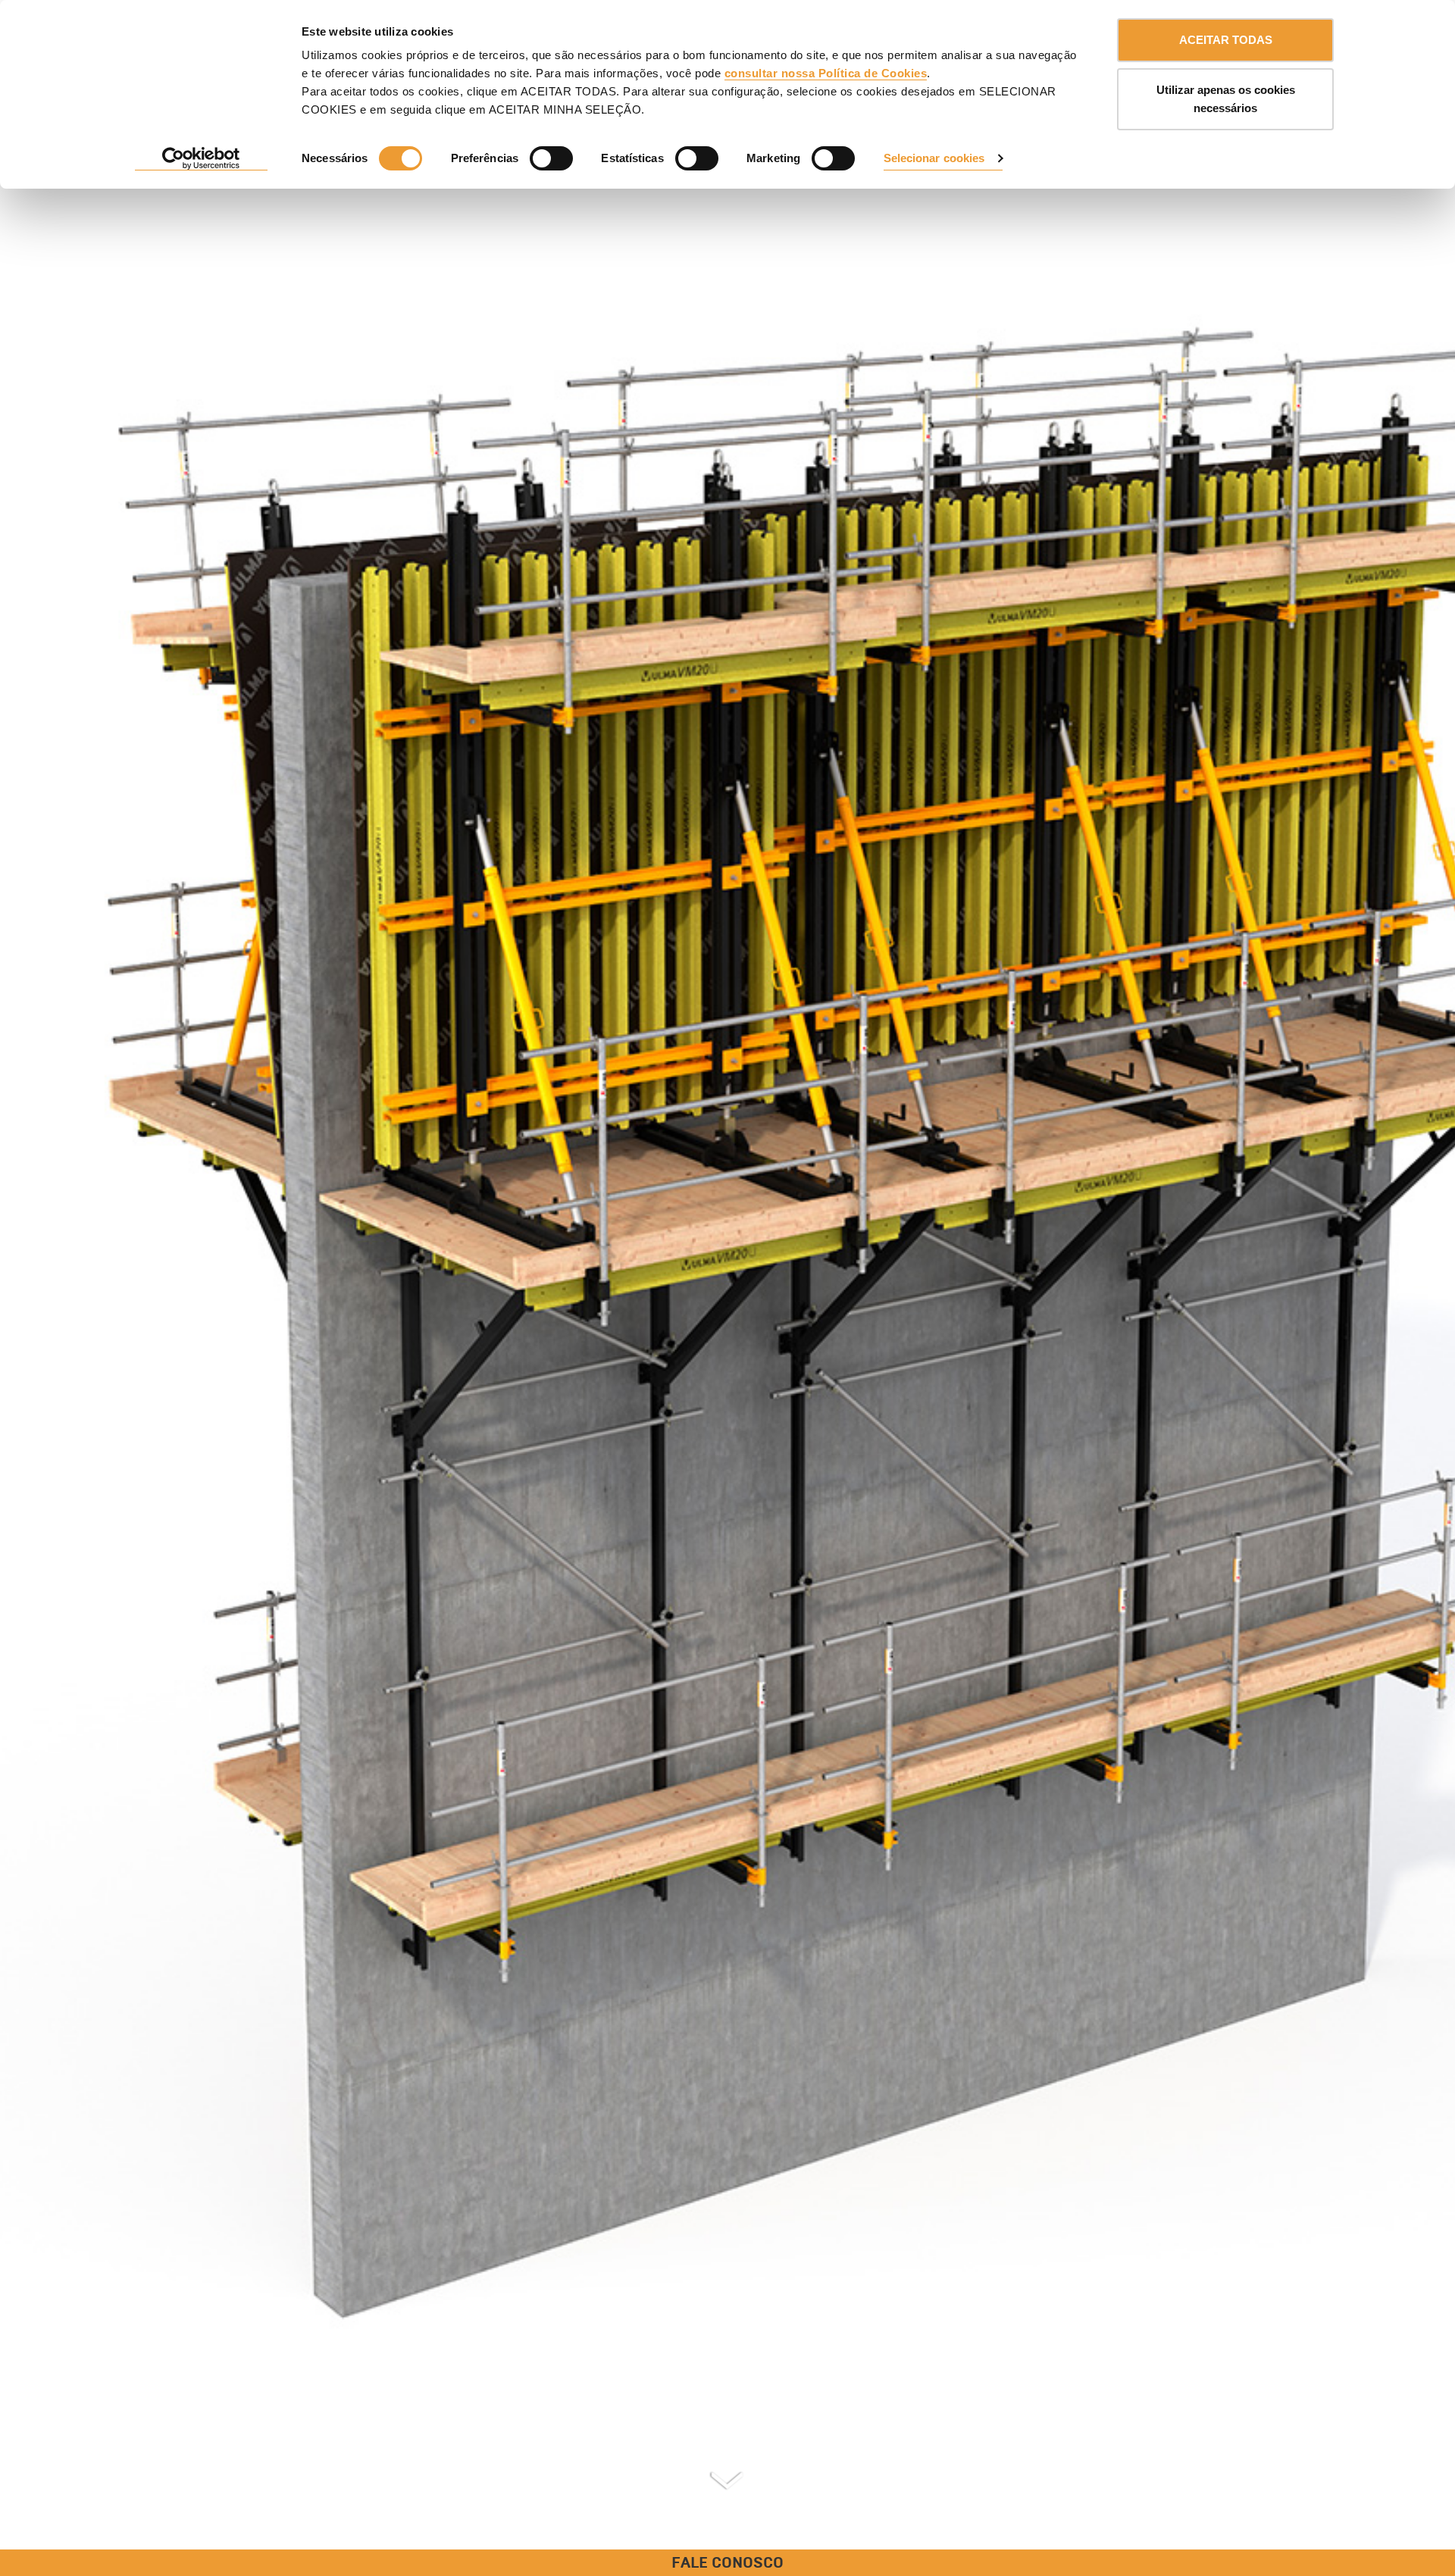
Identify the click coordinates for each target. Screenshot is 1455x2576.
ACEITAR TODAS (1226, 40)
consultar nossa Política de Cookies (826, 73)
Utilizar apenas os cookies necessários (1226, 99)
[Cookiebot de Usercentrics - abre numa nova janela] (201, 159)
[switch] (551, 158)
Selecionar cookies (934, 158)
